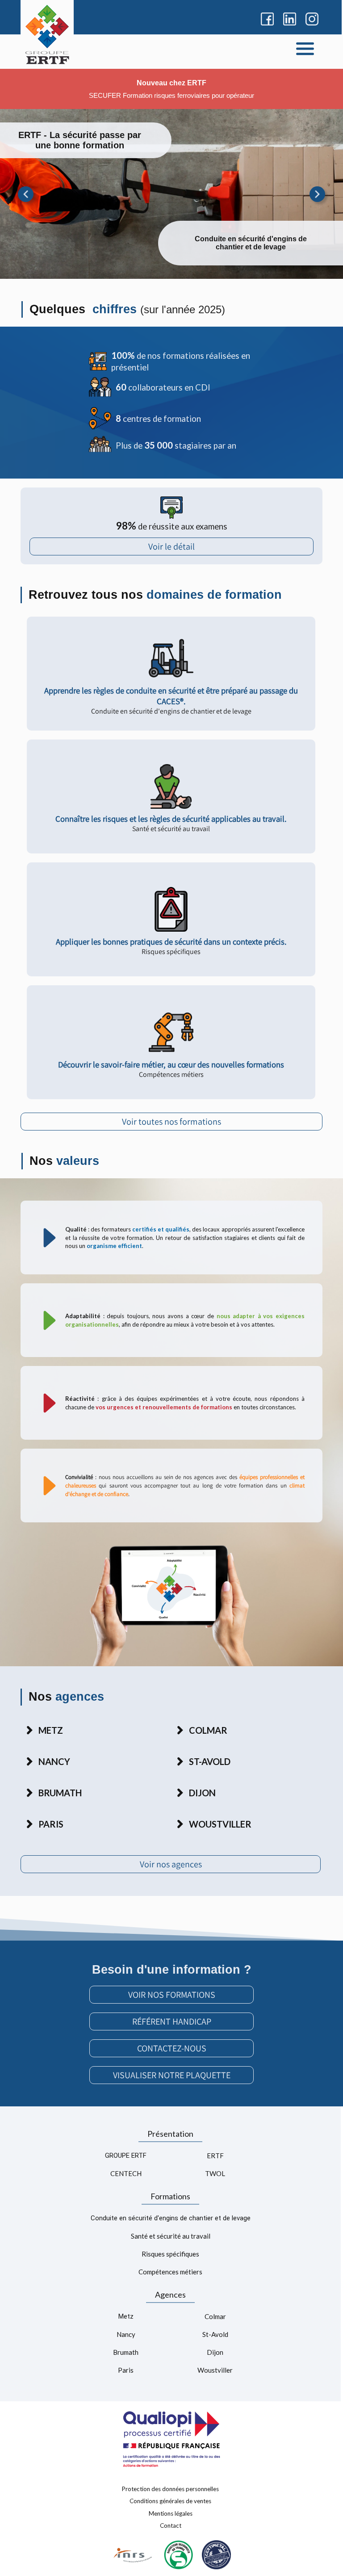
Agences (170, 2294)
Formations (170, 2196)
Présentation (170, 2134)
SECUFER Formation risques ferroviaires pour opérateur (171, 96)
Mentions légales (171, 2513)
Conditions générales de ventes (170, 2501)
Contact (171, 2526)
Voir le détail (171, 546)
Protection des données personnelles (170, 2488)
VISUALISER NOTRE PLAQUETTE (172, 2075)
